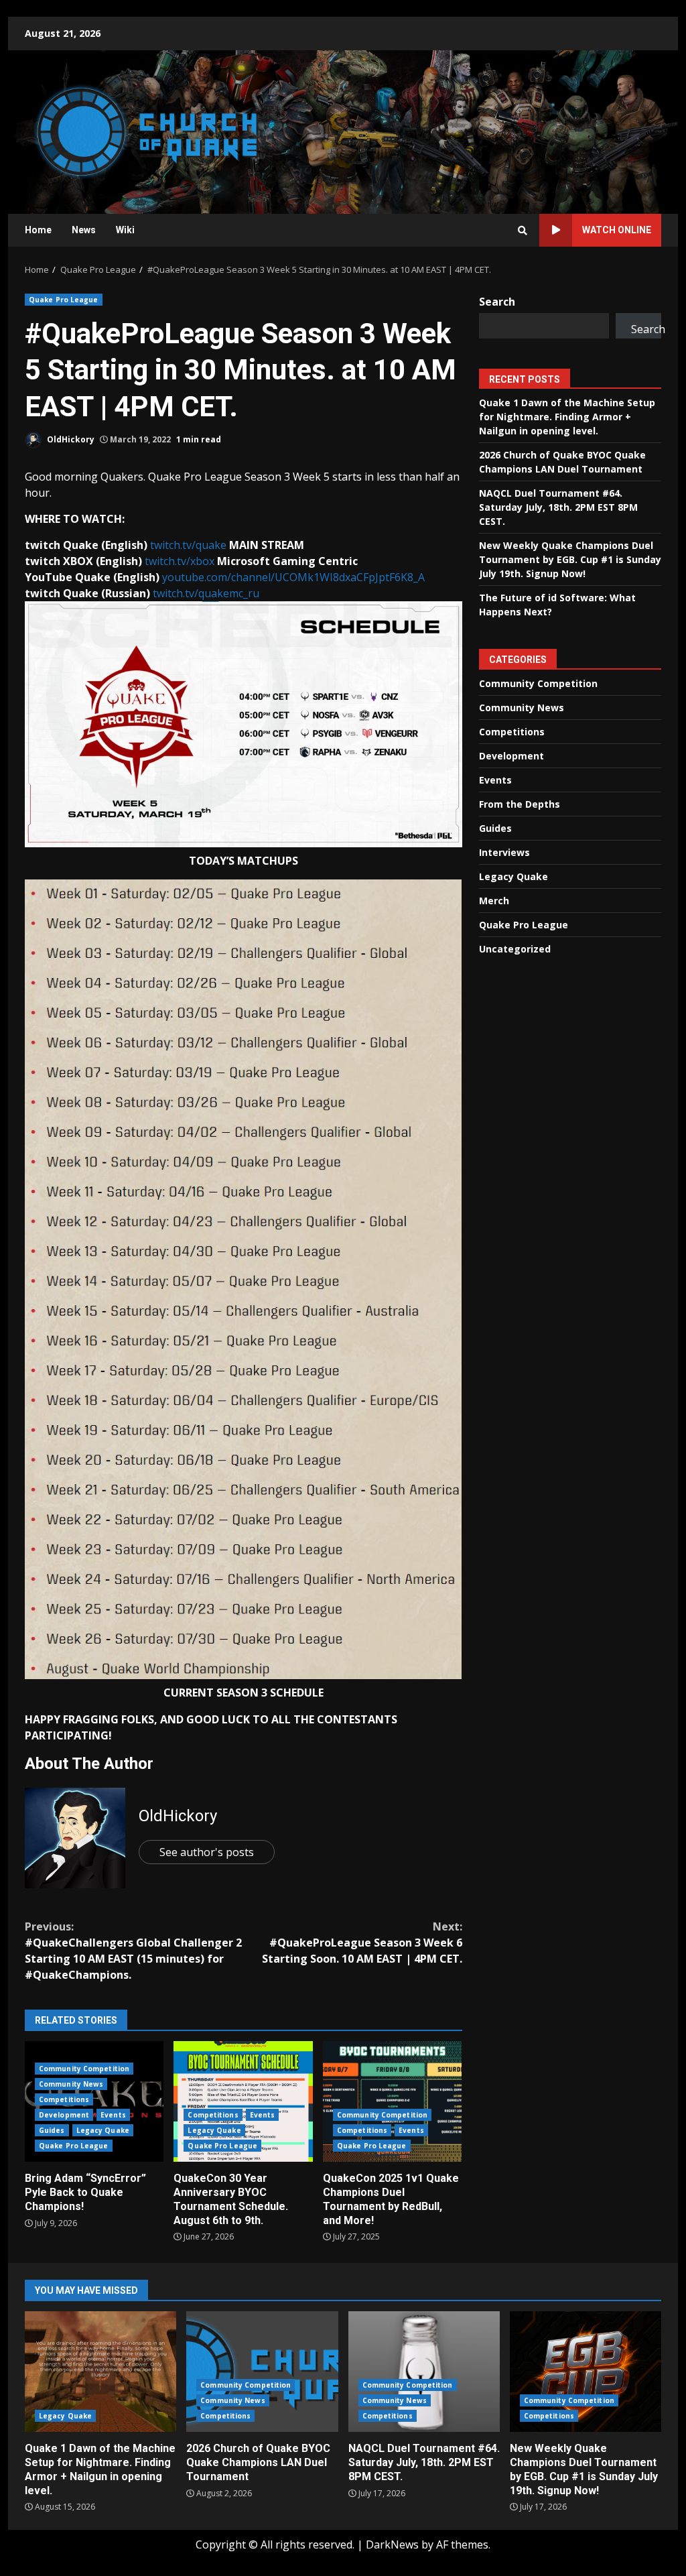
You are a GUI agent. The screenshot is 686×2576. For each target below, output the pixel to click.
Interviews (504, 852)
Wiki (125, 230)
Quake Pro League (64, 300)
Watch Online (617, 230)
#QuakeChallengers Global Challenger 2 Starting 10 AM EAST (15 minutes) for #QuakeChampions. (133, 1951)
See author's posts (207, 1852)
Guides (52, 2130)
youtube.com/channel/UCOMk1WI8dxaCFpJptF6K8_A (293, 577)
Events (113, 2115)
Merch (494, 901)
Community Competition (84, 2069)
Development (64, 2115)
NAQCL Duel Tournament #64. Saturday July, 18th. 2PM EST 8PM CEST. (558, 507)
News (84, 230)
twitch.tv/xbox (180, 561)
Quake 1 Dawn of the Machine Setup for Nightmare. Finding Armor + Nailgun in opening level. (567, 417)
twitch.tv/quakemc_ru (206, 593)
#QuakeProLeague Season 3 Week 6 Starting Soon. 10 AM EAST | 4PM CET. (362, 1943)
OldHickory (70, 439)
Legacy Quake (103, 2130)
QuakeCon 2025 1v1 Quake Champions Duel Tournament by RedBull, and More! (392, 2101)
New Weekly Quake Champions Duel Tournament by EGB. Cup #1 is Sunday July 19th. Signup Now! (570, 559)
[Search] (523, 231)
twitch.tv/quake (188, 545)
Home (38, 230)
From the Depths (520, 804)
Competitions (64, 2099)
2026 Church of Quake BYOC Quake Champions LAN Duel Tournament (262, 2372)
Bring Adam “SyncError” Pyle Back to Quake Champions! (85, 2192)
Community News (71, 2084)
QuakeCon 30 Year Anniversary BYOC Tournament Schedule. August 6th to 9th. (243, 2101)
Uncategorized (515, 949)
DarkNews (392, 2544)
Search (497, 302)
